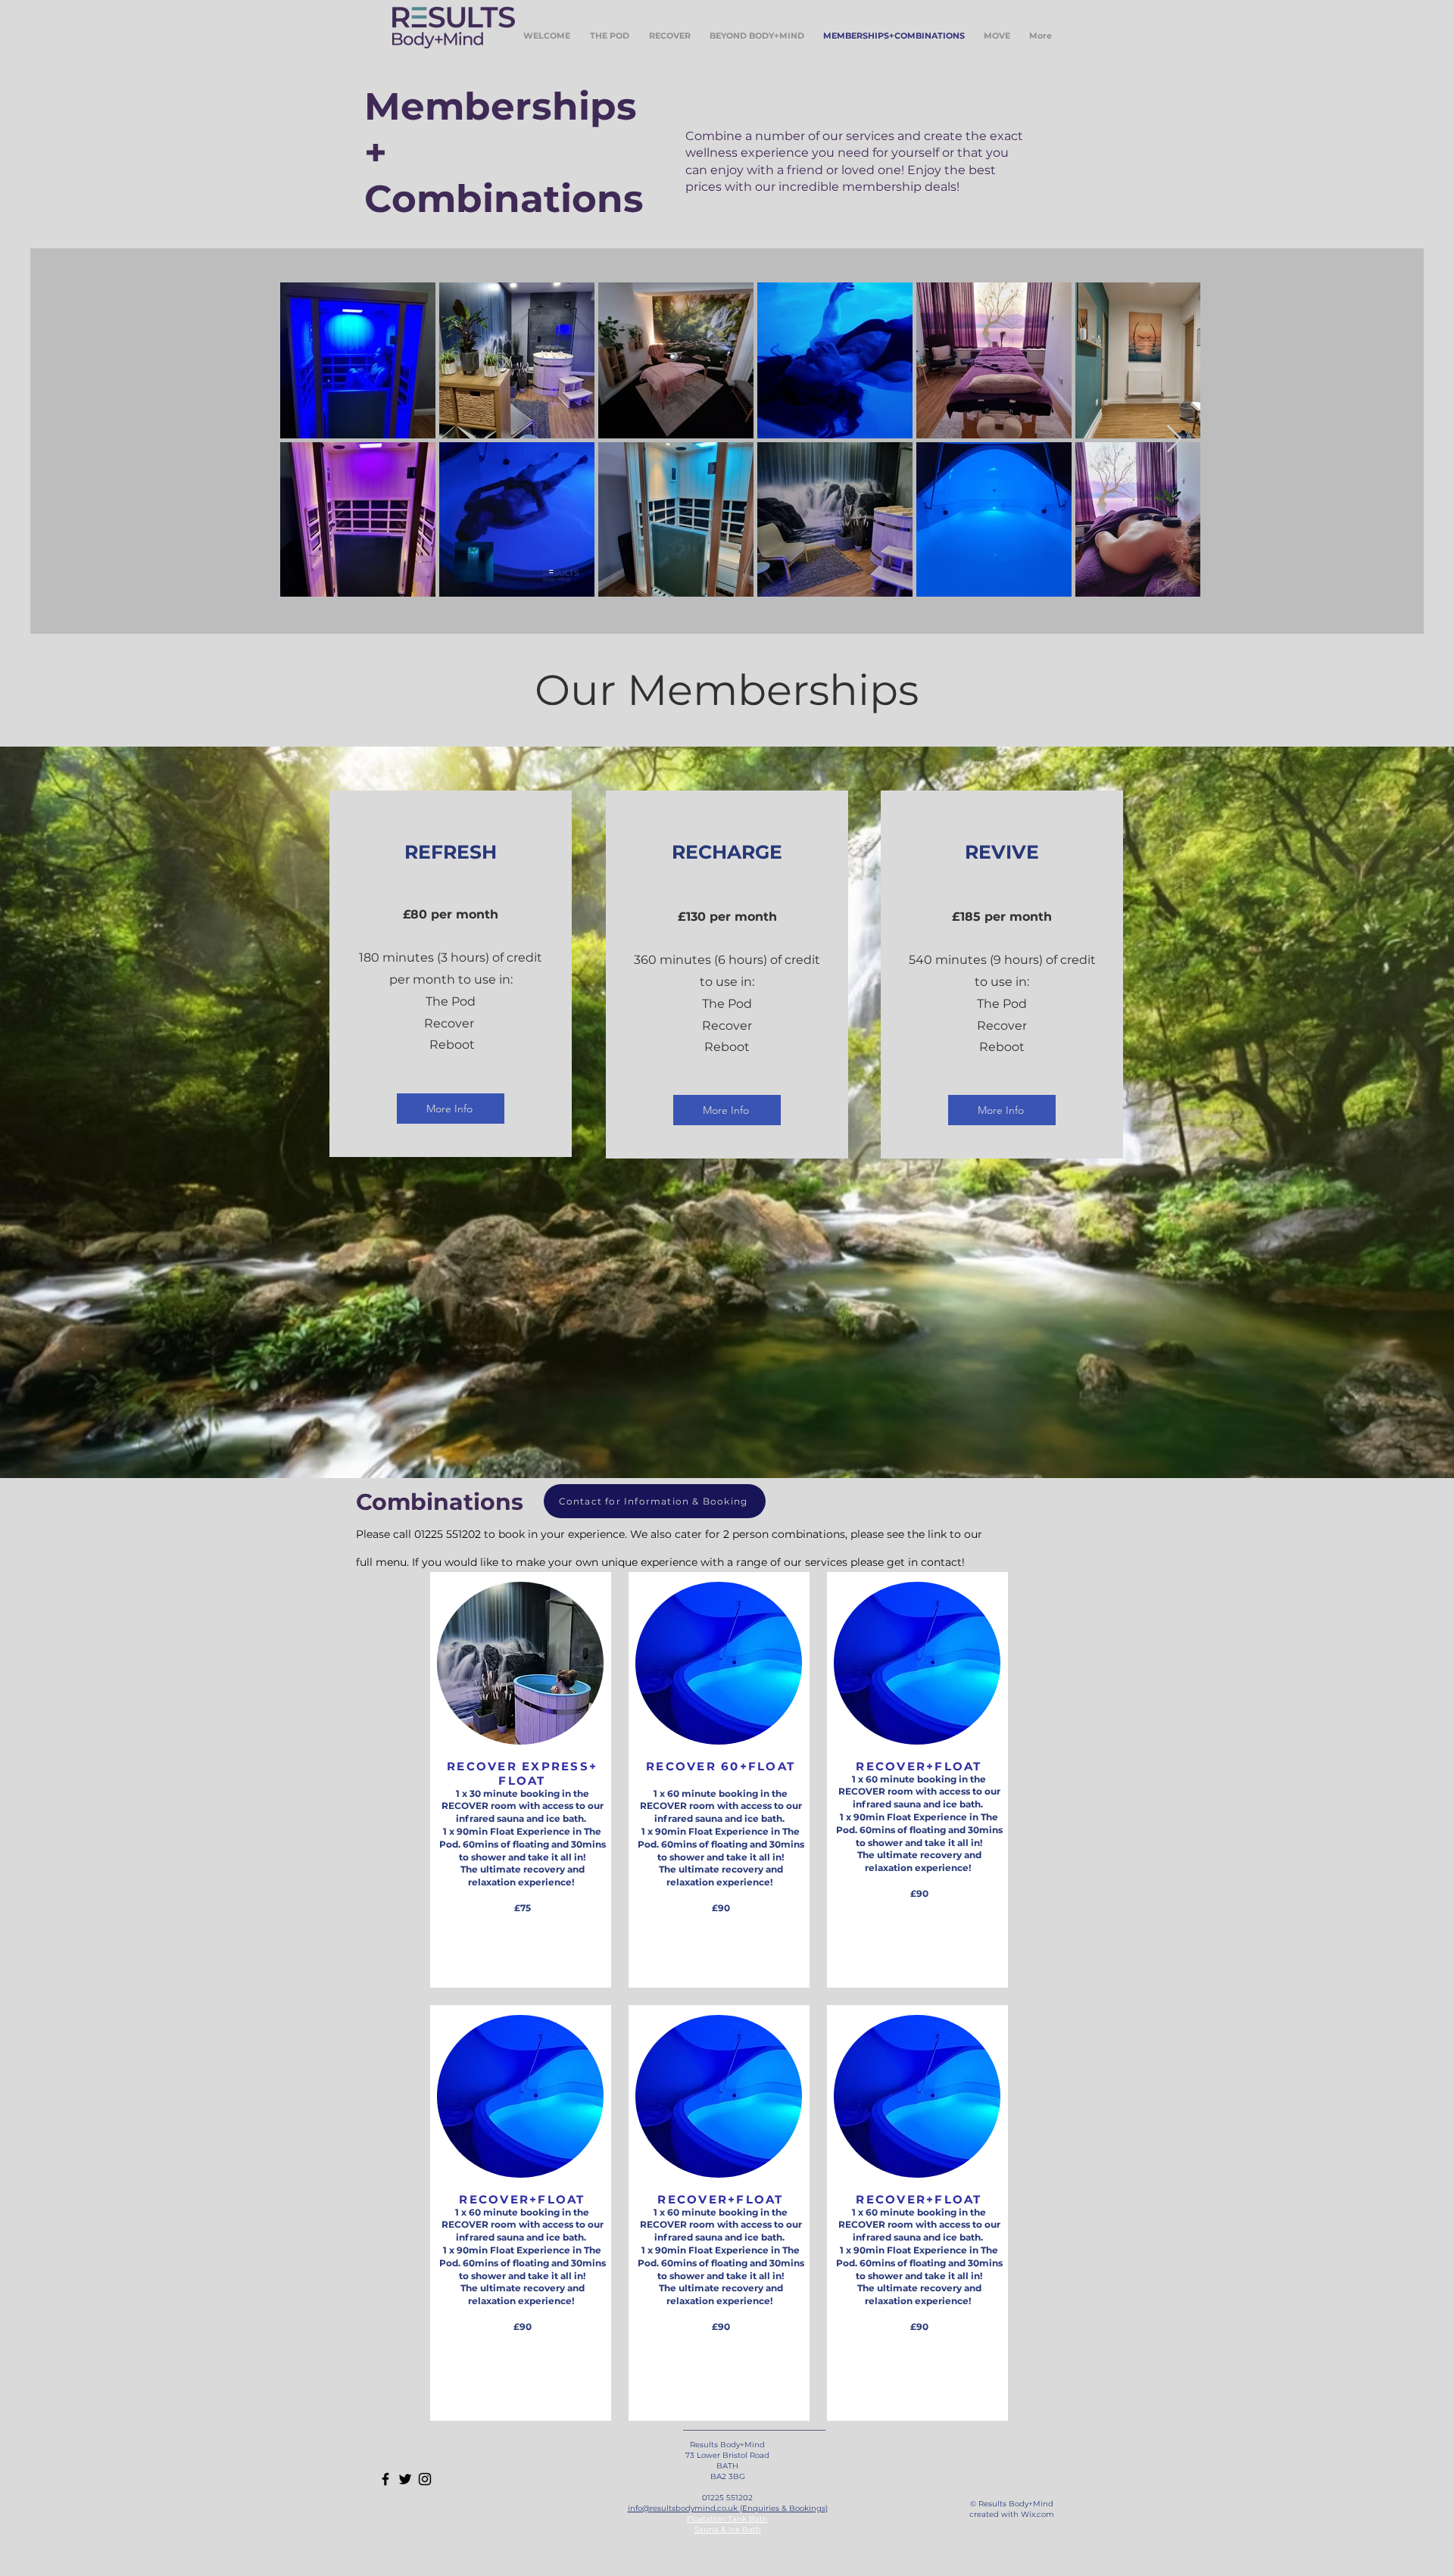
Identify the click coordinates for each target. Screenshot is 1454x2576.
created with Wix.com (1012, 2514)
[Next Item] (1174, 440)
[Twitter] (405, 2479)
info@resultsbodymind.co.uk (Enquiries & (708, 2508)
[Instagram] (425, 2479)
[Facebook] (385, 2479)
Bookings (807, 2508)
